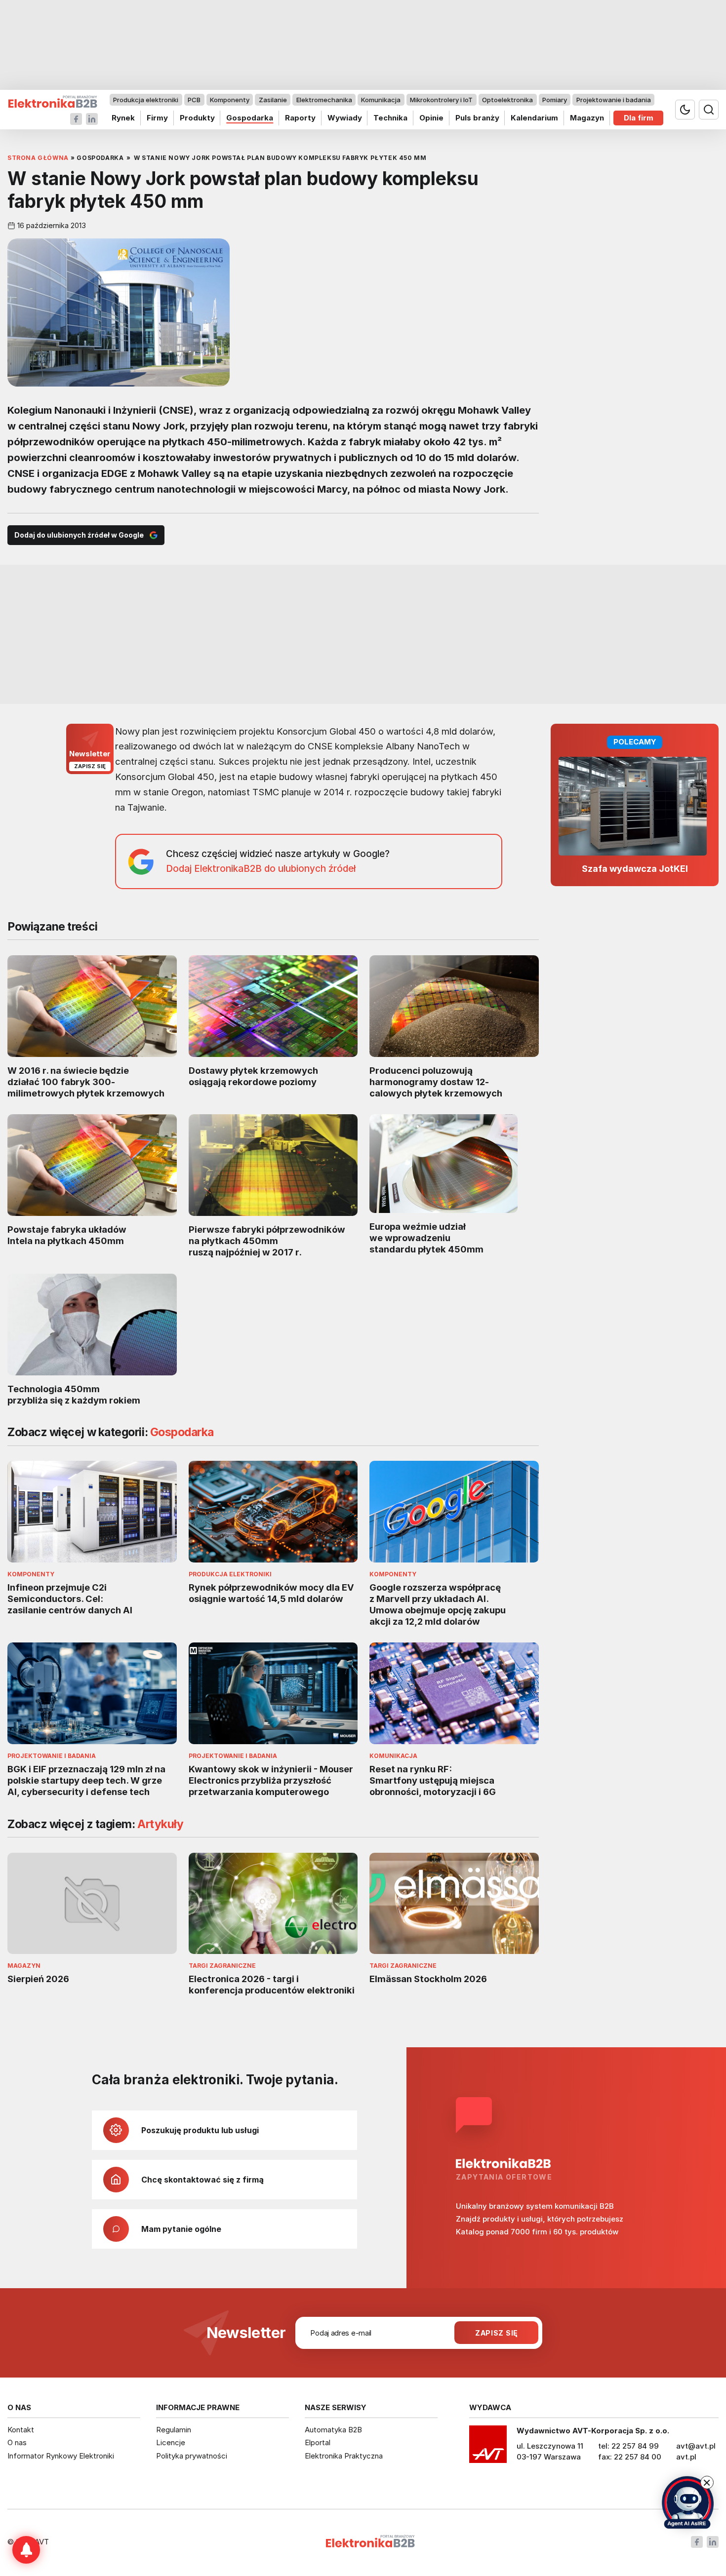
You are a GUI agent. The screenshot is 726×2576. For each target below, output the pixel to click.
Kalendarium (534, 118)
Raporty (300, 118)
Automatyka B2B (333, 2430)
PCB (194, 100)
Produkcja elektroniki (146, 100)
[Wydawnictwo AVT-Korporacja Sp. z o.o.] (488, 2448)
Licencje (171, 2442)
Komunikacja (381, 100)
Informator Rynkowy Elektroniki (61, 2456)
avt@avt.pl (696, 2446)
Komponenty (230, 100)
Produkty (197, 118)
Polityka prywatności (192, 2456)
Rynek (123, 118)
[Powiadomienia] (26, 2550)
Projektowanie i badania (614, 100)
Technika (390, 118)
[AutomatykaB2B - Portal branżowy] (53, 102)
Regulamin (174, 2430)
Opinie (431, 118)
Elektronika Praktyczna (344, 2456)
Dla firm (639, 118)
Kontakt (21, 2430)
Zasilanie (273, 100)
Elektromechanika (324, 100)
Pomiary (555, 100)
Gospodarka (250, 118)
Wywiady (345, 118)
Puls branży (477, 118)
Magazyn (587, 118)
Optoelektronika (507, 100)
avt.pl (686, 2457)
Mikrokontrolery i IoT (441, 100)
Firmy (157, 118)
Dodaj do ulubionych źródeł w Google (79, 535)
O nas (17, 2442)
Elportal (318, 2442)
